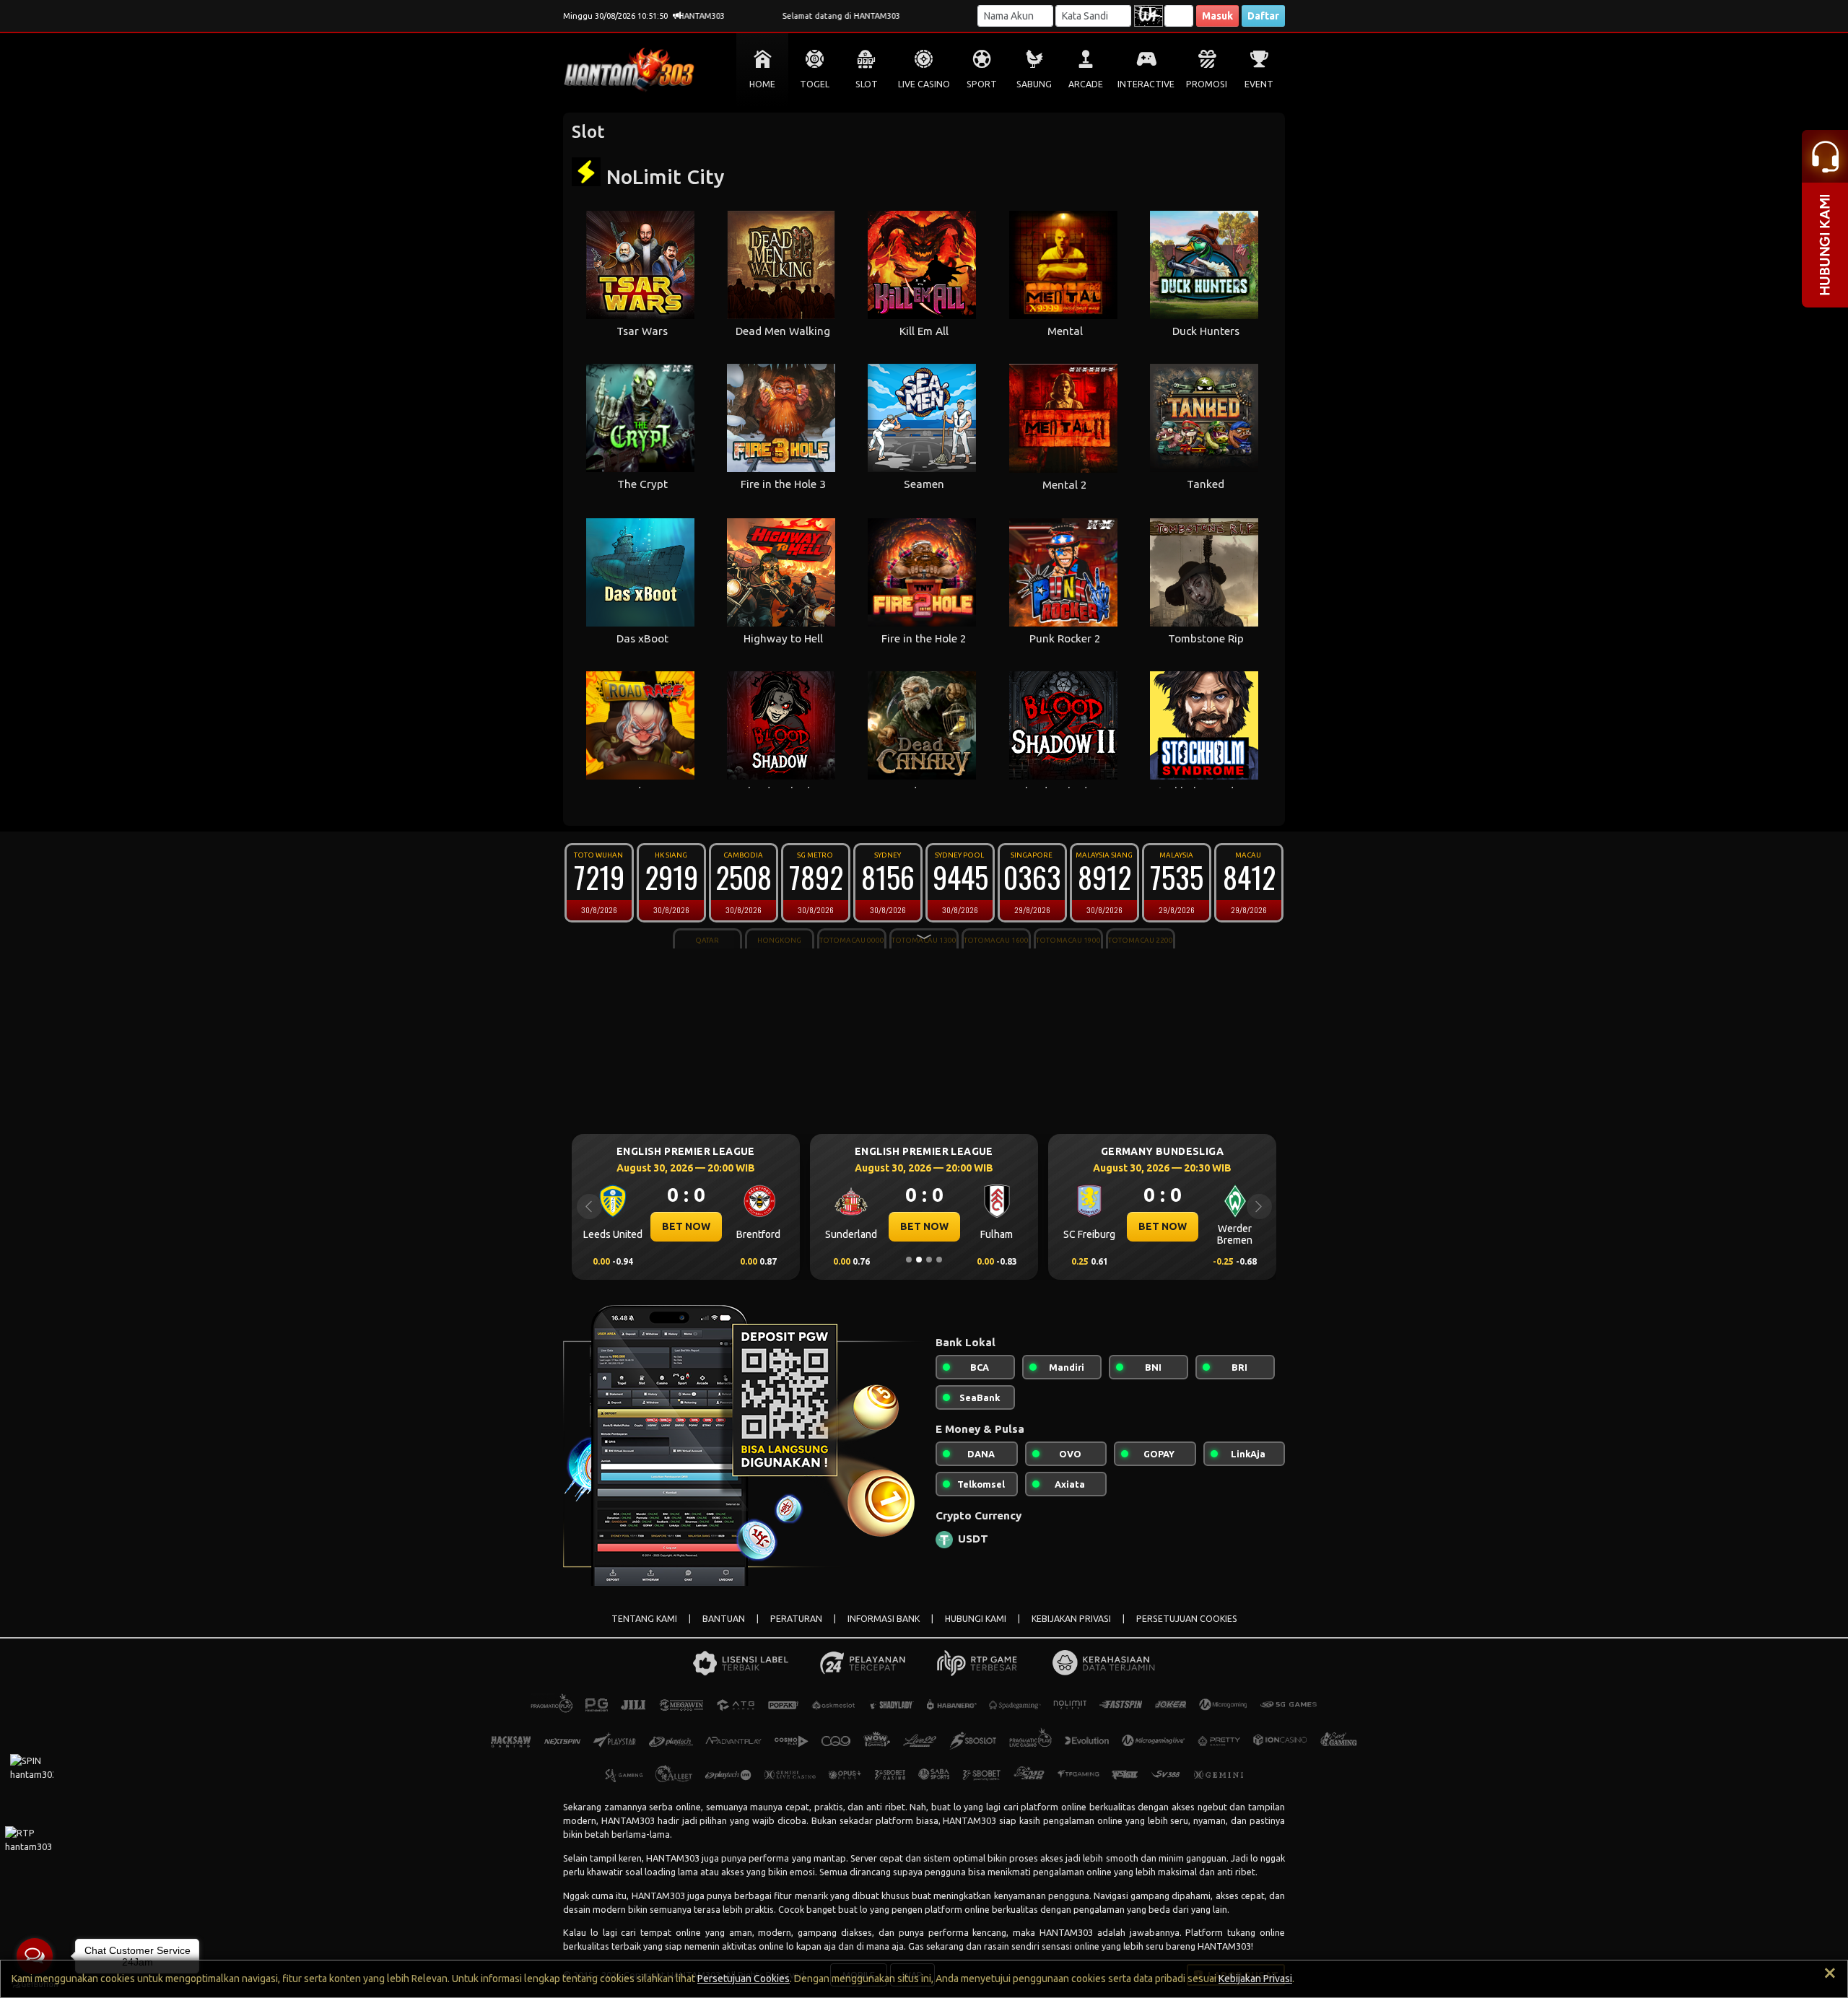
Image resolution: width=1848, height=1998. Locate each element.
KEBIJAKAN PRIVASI (1071, 1619)
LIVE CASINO (924, 84)
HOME (762, 84)
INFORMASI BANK (884, 1619)
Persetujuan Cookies (744, 1979)
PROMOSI (1207, 84)
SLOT (867, 84)
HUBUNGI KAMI (976, 1619)
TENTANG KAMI (644, 1619)
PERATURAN (796, 1619)
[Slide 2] (919, 1260)
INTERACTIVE (1146, 84)
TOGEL (815, 84)
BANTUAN (724, 1619)
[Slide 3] (929, 1260)
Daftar (1263, 16)
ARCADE (1086, 84)
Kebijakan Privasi (1255, 1979)
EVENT (1259, 84)
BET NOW (686, 1226)
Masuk (1217, 16)
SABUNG (1034, 84)
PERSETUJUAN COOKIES (1187, 1619)
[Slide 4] (939, 1260)
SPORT (982, 84)
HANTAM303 (628, 1820)
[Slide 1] (909, 1260)
